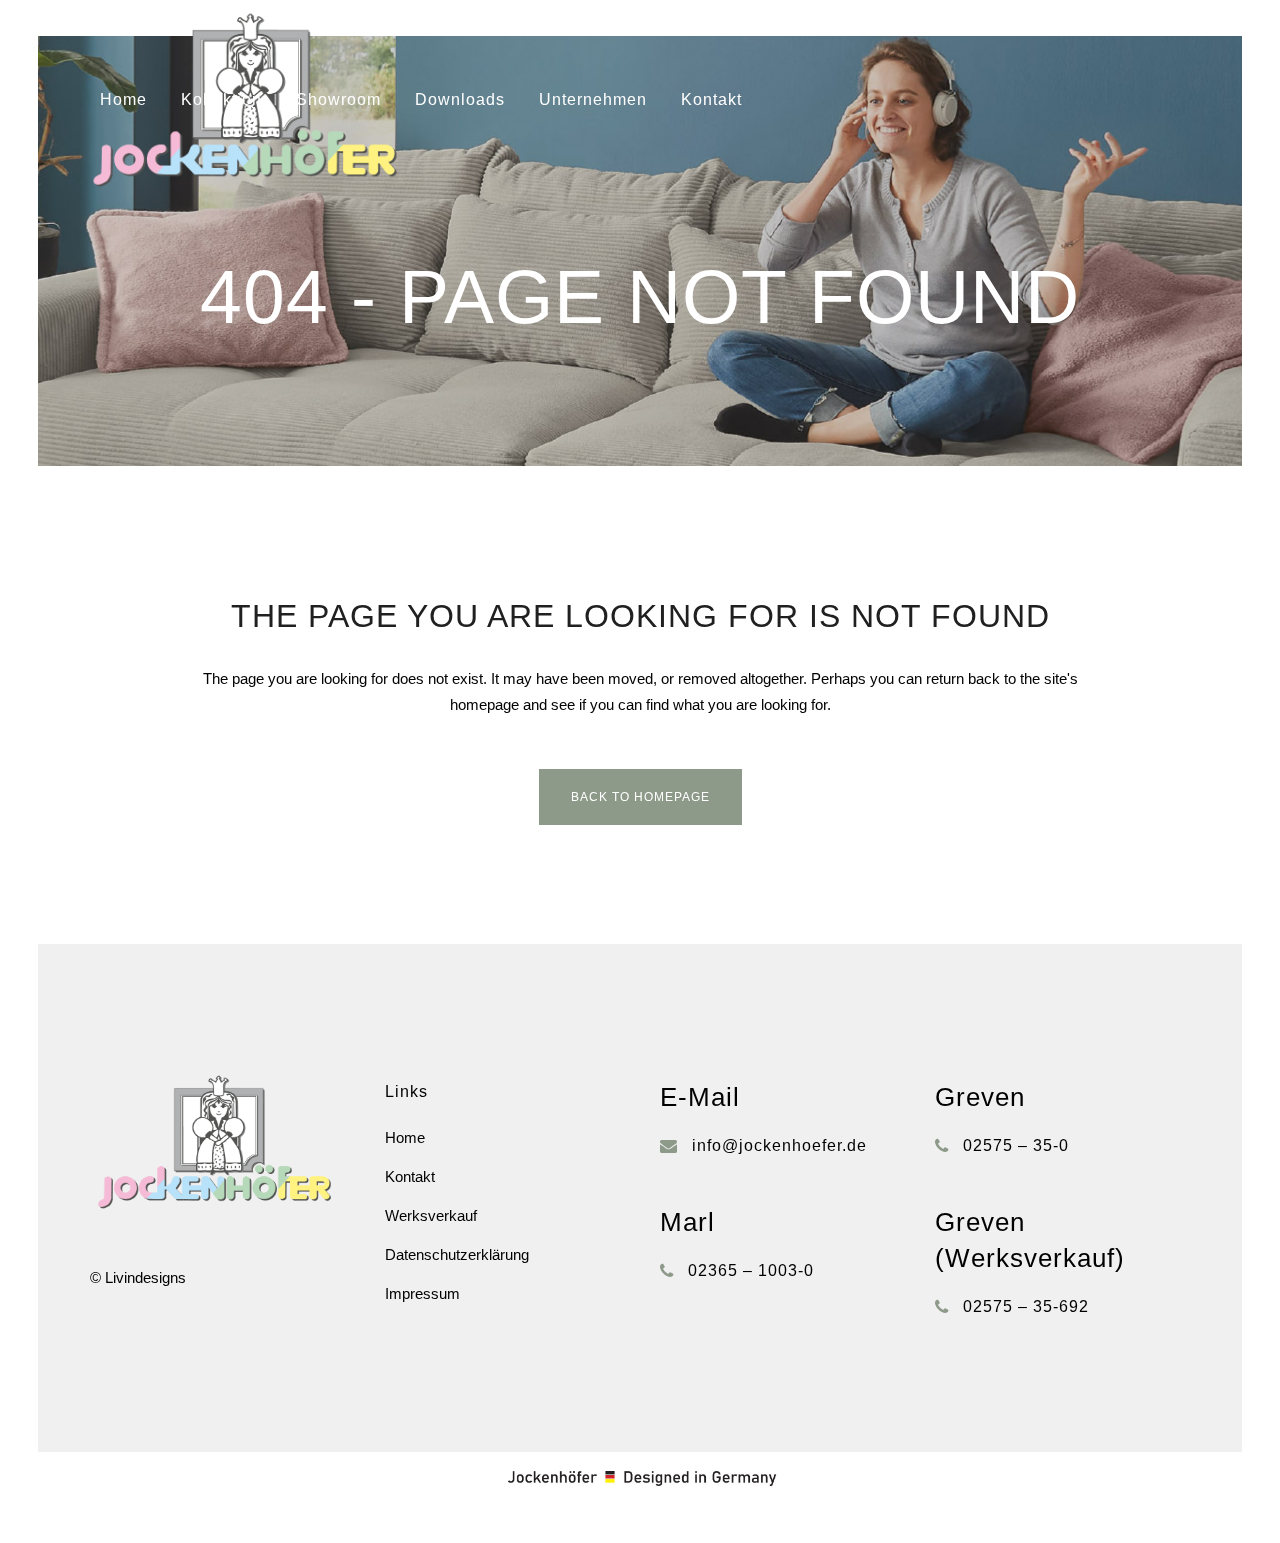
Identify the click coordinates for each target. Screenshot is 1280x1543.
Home (405, 1137)
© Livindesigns (138, 1277)
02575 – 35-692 (1026, 1306)
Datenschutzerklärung (457, 1254)
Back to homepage (640, 797)
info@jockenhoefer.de (779, 1145)
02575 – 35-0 (1016, 1145)
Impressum (422, 1293)
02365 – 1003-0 (751, 1270)
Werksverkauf (431, 1215)
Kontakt (410, 1176)
